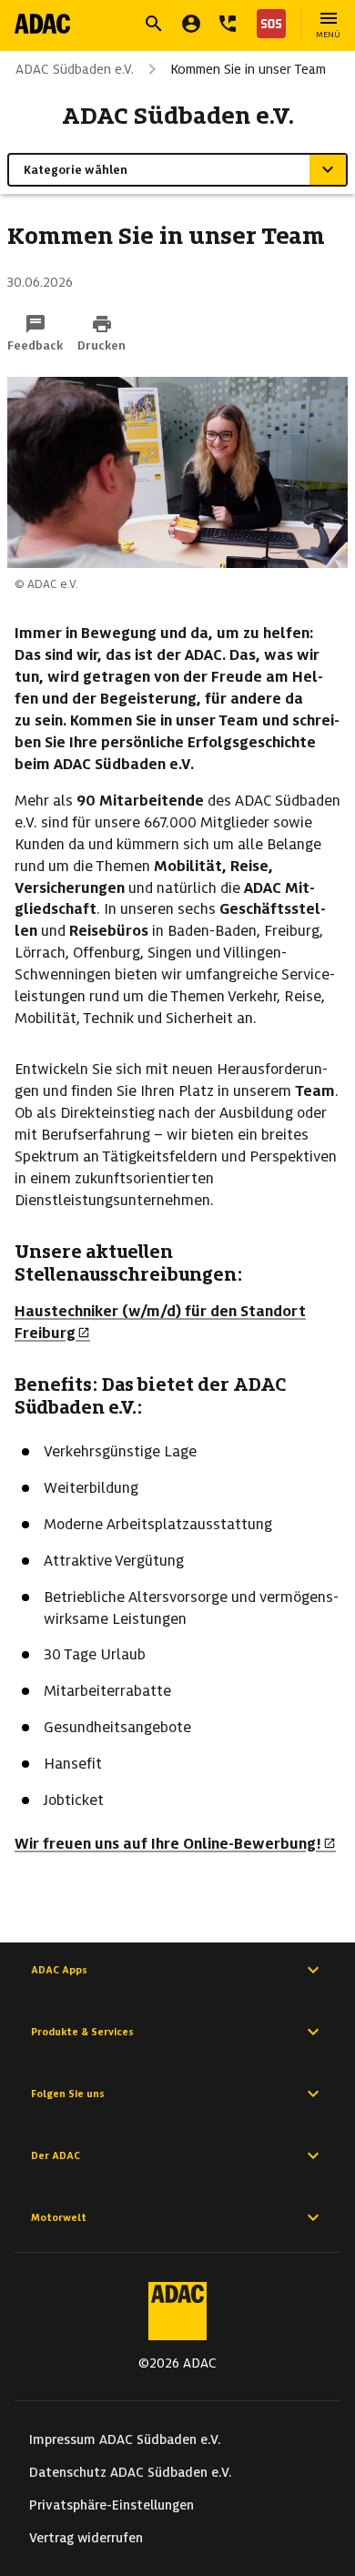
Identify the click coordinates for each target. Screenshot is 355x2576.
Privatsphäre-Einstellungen (112, 2505)
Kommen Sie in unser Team (248, 69)
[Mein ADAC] (191, 24)
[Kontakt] (228, 24)
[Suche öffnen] (154, 24)
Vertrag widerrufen (86, 2538)
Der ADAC (56, 2155)
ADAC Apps (59, 1970)
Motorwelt (59, 2217)
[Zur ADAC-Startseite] (42, 24)
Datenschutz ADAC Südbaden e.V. (131, 2472)
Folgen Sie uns (68, 2094)
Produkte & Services (82, 2032)
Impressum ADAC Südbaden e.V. (125, 2439)
